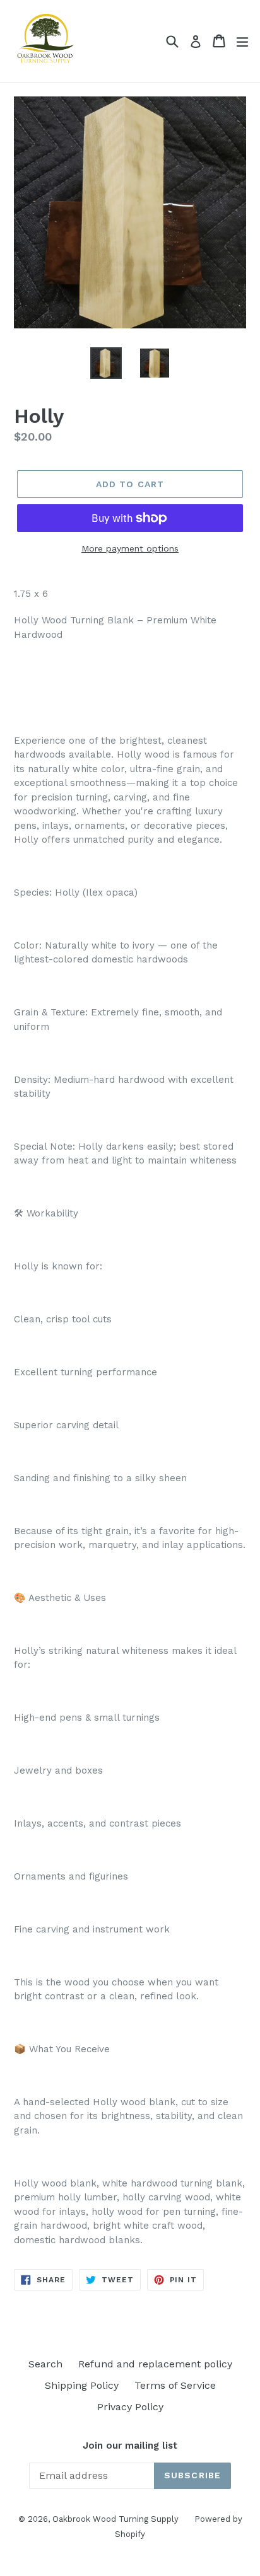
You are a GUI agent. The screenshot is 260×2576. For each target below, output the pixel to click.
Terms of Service (175, 2385)
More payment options (130, 548)
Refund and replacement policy (155, 2364)
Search (45, 2364)
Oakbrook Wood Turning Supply (115, 2519)
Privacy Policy (130, 2407)
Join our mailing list (130, 2446)
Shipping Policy (82, 2385)
